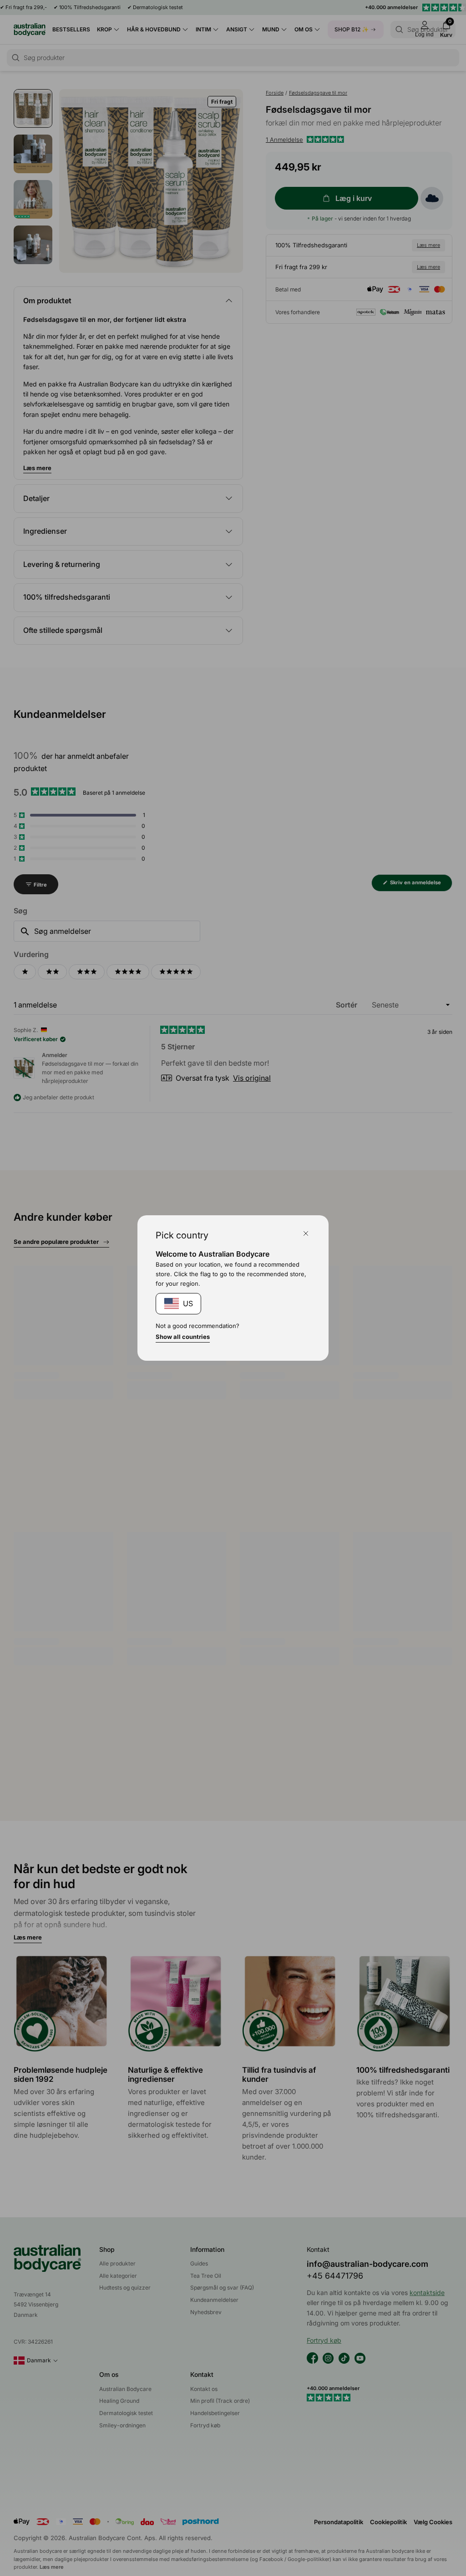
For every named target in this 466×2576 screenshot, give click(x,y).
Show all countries (183, 1337)
